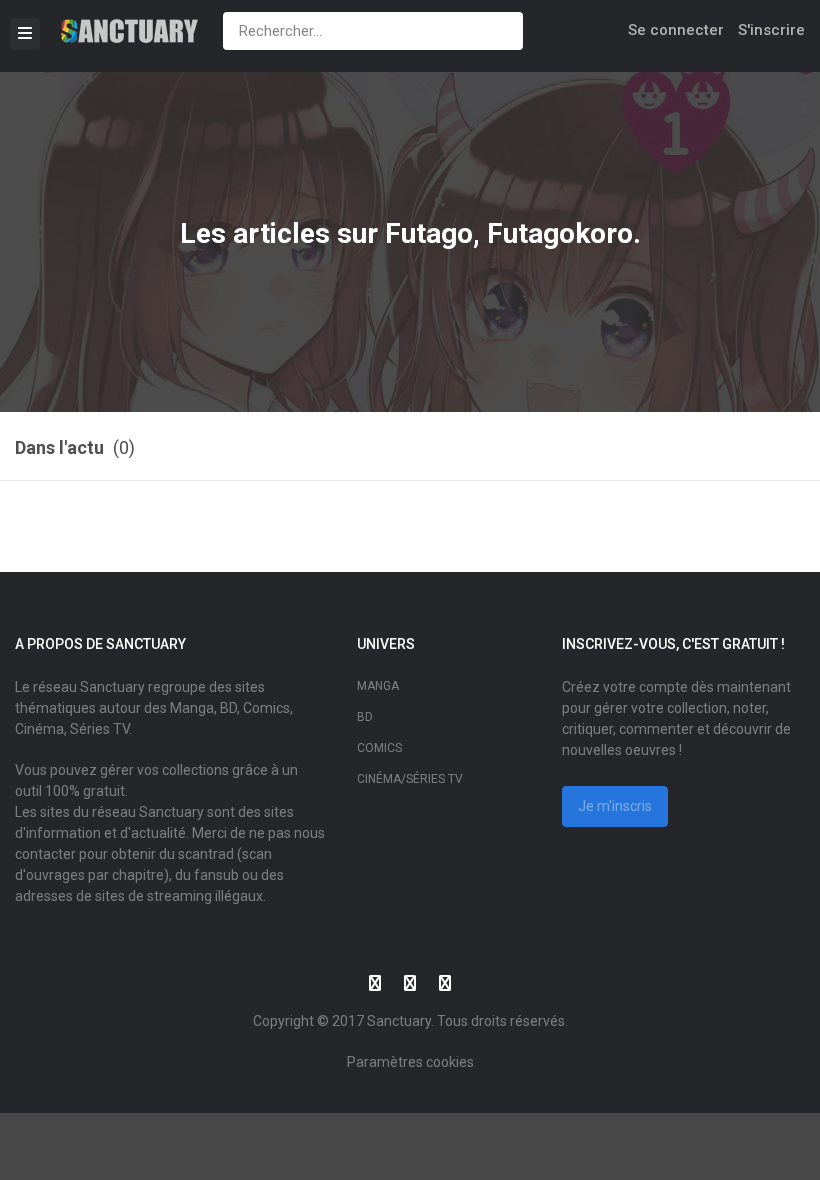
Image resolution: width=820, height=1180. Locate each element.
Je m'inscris (615, 806)
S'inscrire (771, 30)
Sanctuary (399, 1021)
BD (365, 717)
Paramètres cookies (410, 1062)
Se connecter (676, 30)
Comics (379, 748)
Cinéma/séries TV (410, 779)
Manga (378, 686)
